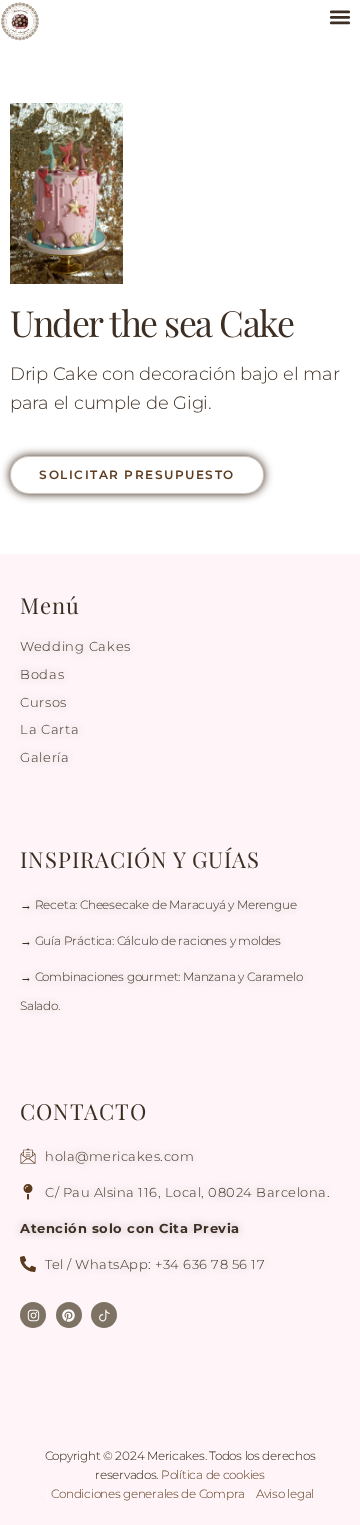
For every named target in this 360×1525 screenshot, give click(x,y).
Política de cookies (213, 1474)
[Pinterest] (69, 1315)
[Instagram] (33, 1315)
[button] (339, 16)
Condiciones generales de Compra (149, 1493)
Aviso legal (285, 1493)
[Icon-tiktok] (104, 1315)
